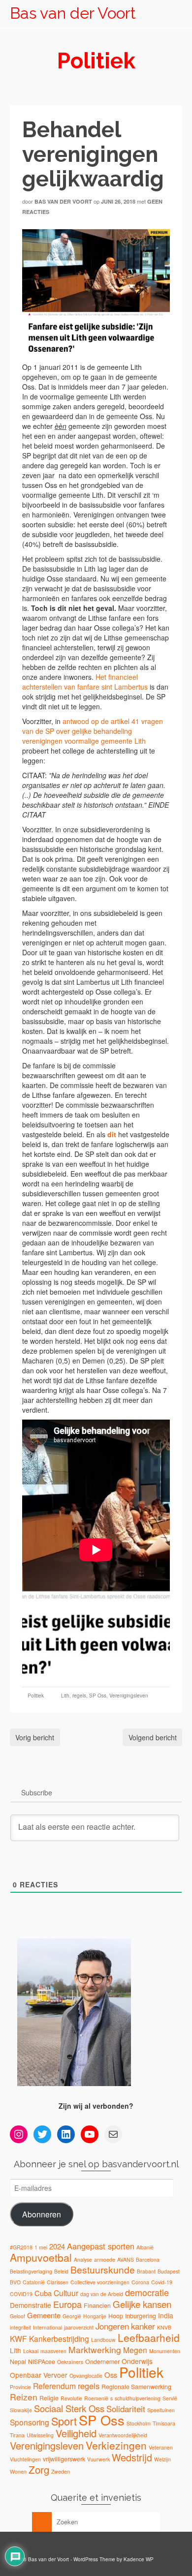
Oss (111, 2375)
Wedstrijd (132, 2457)
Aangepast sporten (101, 2246)
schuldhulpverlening (138, 2398)
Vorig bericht (35, 1737)
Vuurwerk (98, 2459)
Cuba (43, 2293)
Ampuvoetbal (41, 2257)
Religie (49, 2398)
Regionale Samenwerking (136, 2387)
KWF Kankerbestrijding (49, 2338)
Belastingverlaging (31, 2271)
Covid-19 (162, 2282)
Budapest (169, 2271)
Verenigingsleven (129, 1696)
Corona (140, 2282)
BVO (15, 2282)
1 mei (41, 2247)
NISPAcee (42, 2362)
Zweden (61, 2471)
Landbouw (103, 2340)
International (48, 2327)
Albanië (145, 2247)
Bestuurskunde (103, 2269)
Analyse (83, 2259)
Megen (135, 2350)
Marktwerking (95, 2349)
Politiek (36, 1696)
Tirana (17, 2435)
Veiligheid (76, 2433)
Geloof (17, 2316)
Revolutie (71, 2398)
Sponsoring (30, 2422)
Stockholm (139, 2423)
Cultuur (66, 2293)
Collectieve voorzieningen (100, 2282)
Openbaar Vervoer (39, 2375)
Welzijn (162, 2459)
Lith (65, 1696)
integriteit (20, 2327)
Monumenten (165, 2351)
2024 (57, 2246)
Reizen (24, 2397)
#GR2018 (21, 2247)
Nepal (18, 2362)
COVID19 (21, 2294)
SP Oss (98, 1696)
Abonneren (42, 2214)
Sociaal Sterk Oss (69, 2408)
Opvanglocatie (86, 2376)
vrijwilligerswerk (64, 2459)
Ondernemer (102, 2362)
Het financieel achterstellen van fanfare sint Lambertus (85, 682)
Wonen (18, 2471)
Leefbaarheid (149, 2337)
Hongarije (95, 2316)
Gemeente (44, 2315)
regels (79, 1696)
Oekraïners (70, 2362)
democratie (147, 2292)
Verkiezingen (116, 2445)
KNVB (164, 2327)
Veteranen (161, 2447)
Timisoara (164, 2423)
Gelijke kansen (142, 2304)
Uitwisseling (40, 2435)
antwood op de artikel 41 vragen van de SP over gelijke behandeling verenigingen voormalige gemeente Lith (93, 731)
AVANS (126, 2259)
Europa (67, 2304)
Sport (64, 2421)
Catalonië (34, 2282)
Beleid (61, 2271)
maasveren (53, 2351)
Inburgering (141, 2316)
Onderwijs (137, 2361)
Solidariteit (126, 2409)
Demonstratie (31, 2305)
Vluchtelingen (25, 2459)
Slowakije (21, 2410)
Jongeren (112, 2326)
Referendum (54, 2386)
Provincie (20, 2387)
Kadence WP (139, 2559)
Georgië (72, 2316)
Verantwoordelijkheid (123, 2435)
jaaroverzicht (79, 2327)
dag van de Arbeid (102, 2294)
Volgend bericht (153, 1737)
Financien (97, 2305)
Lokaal (31, 2351)
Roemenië (96, 2398)
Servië (170, 2398)
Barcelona (148, 2259)
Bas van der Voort (73, 13)
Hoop (116, 2316)
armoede (105, 2259)
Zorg (39, 2469)
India (166, 2315)
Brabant (146, 2271)
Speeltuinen (161, 2410)
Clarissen (58, 2282)
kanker (143, 2326)
